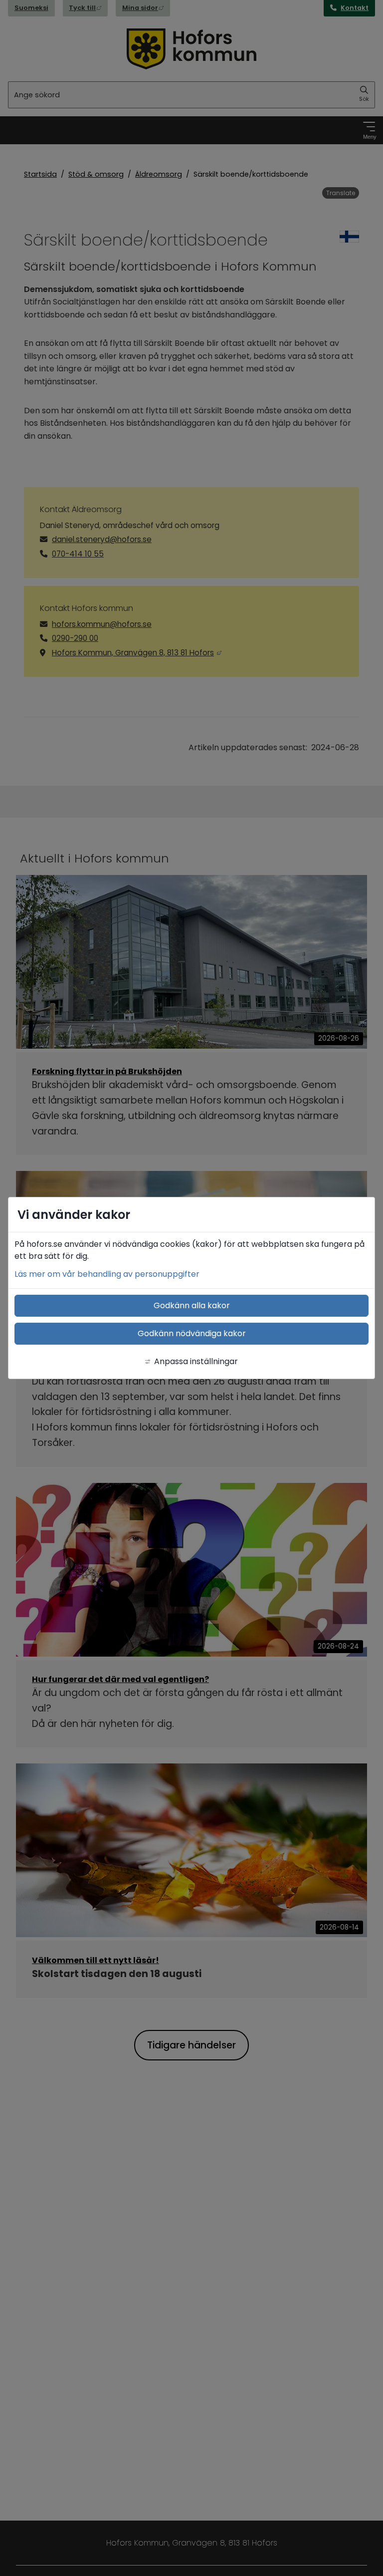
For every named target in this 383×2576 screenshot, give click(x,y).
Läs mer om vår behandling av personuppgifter (107, 1274)
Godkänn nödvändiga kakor (192, 1333)
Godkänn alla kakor (192, 1305)
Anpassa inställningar (196, 1361)
